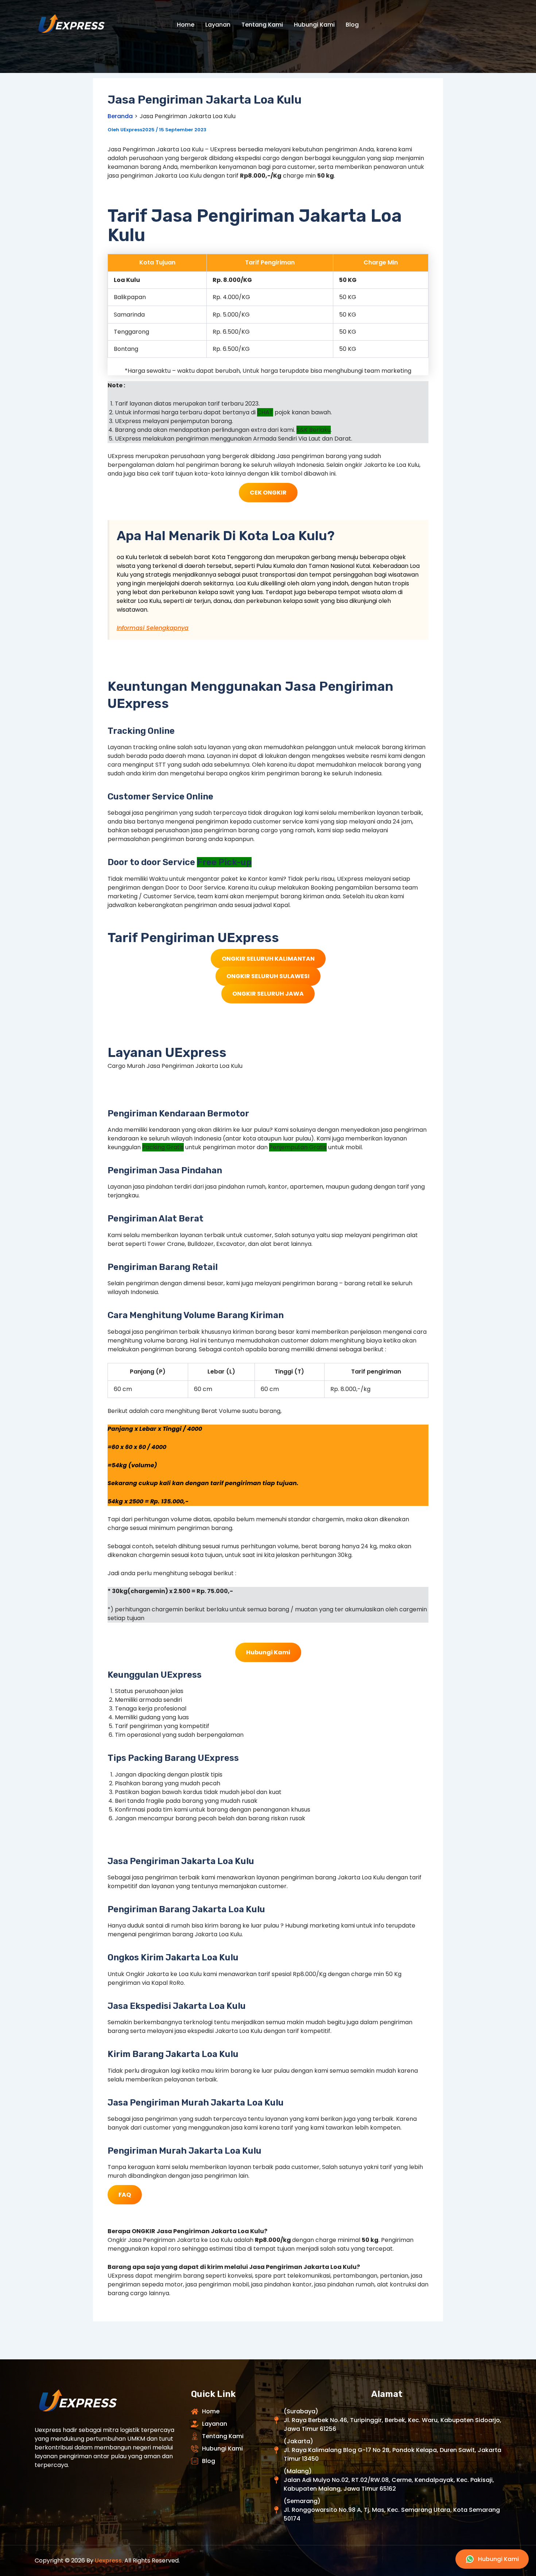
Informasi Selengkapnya (153, 628)
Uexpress (108, 2560)
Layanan (218, 25)
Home (186, 25)
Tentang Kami (262, 25)
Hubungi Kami (314, 25)
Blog (352, 25)
